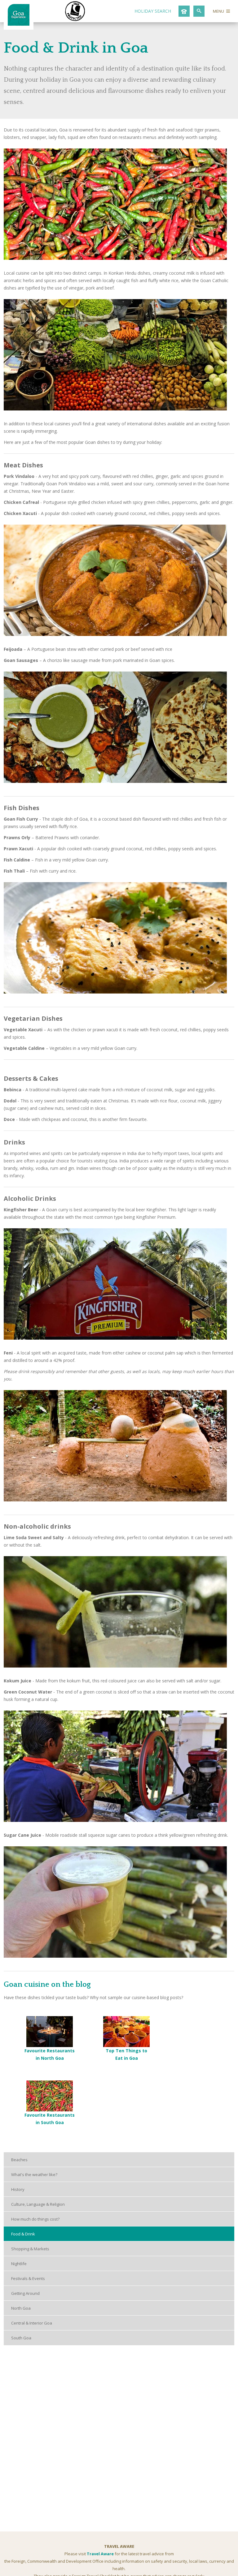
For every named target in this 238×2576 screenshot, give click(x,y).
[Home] (19, 24)
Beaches (19, 2160)
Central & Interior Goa (32, 2323)
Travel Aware (100, 2554)
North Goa (21, 2308)
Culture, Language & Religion (38, 2204)
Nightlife (19, 2264)
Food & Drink (23, 2234)
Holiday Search (153, 11)
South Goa (21, 2338)
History (18, 2189)
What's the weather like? (34, 2175)
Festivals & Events (28, 2278)
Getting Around (25, 2293)
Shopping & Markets (30, 2249)
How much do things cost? (35, 2219)
